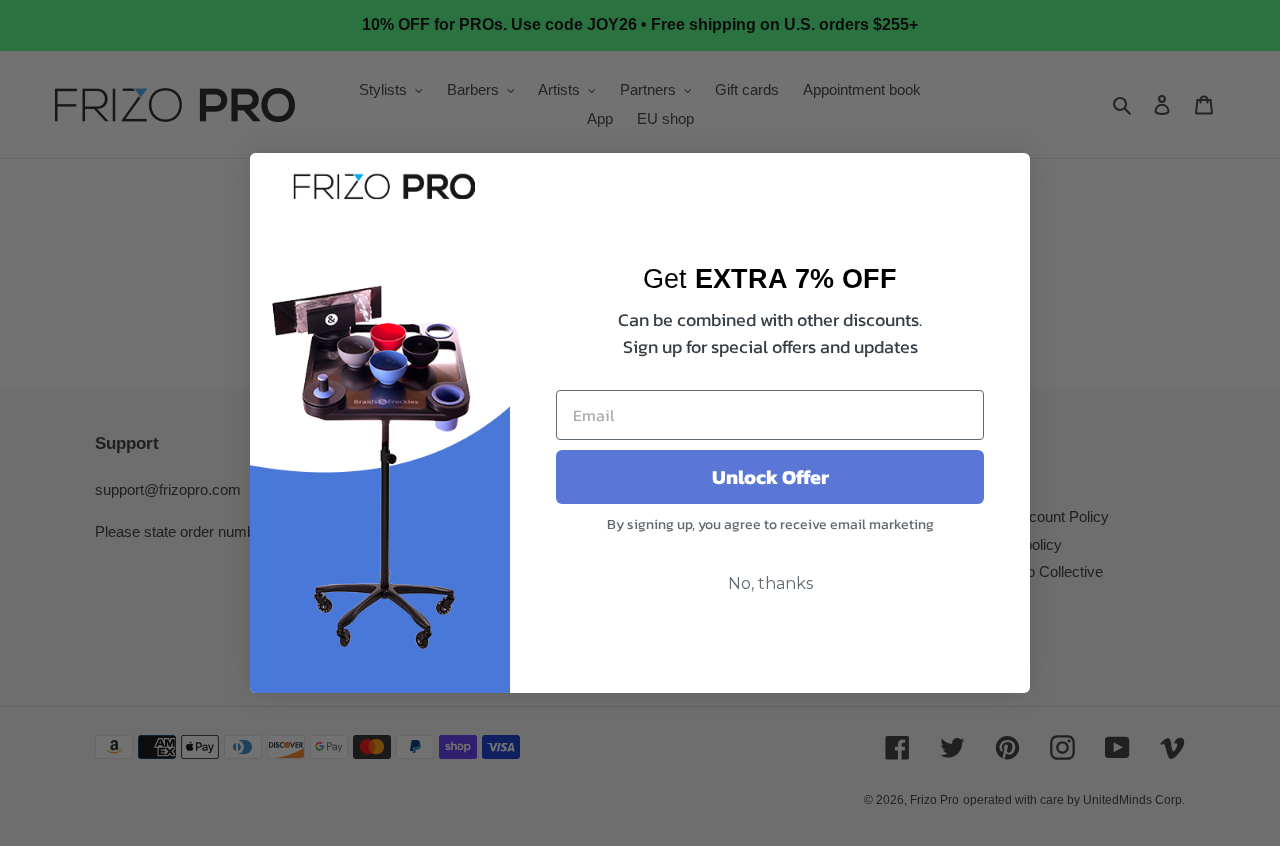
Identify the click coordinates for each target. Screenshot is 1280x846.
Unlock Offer (770, 477)
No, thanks (770, 583)
